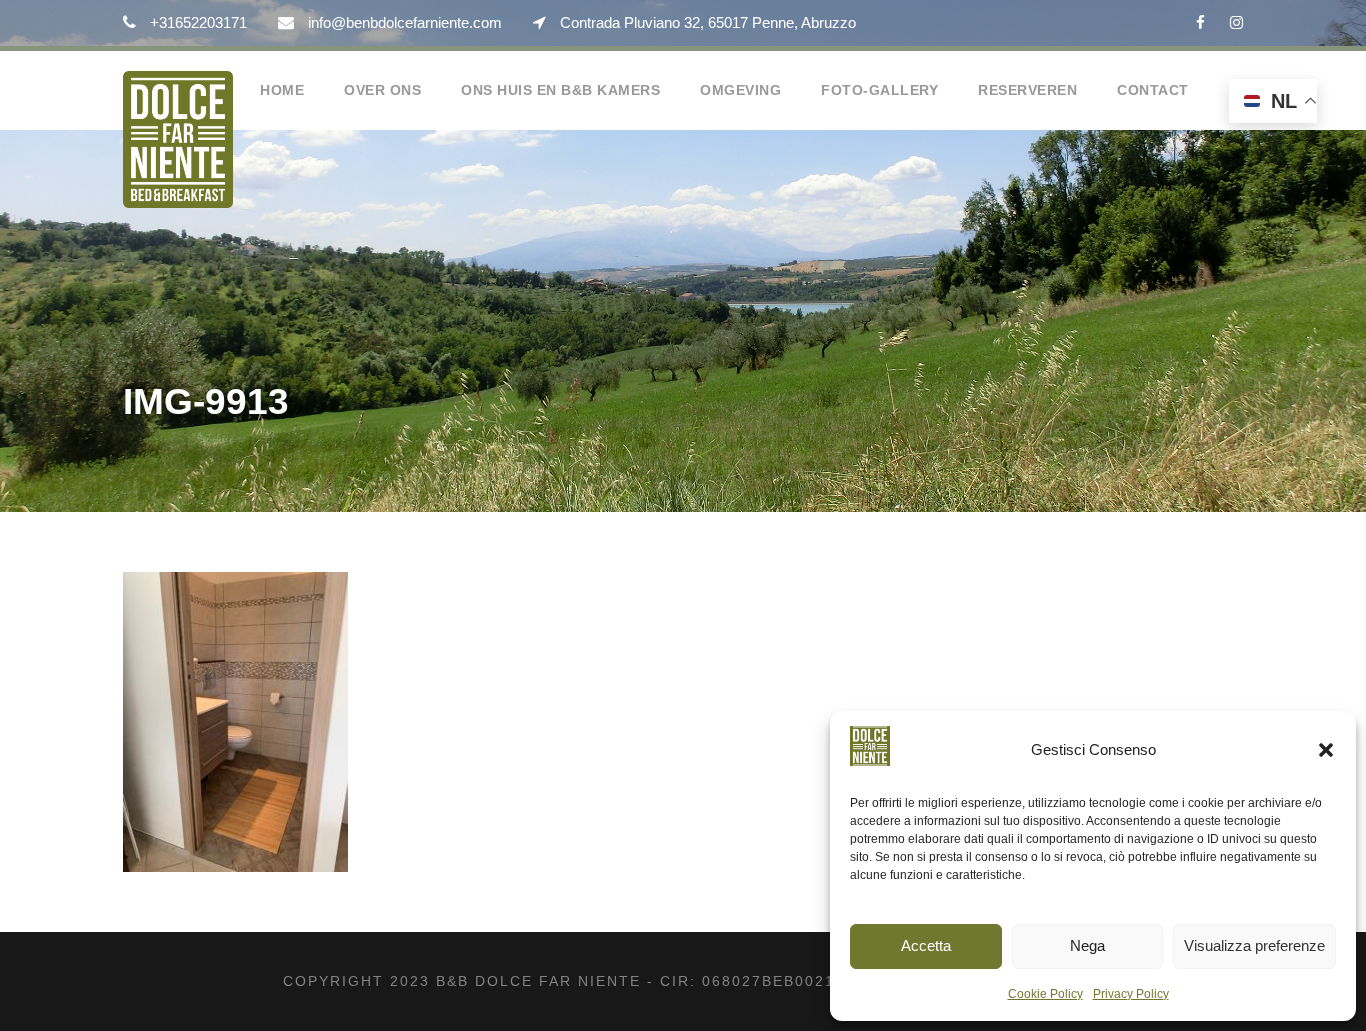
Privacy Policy (1131, 994)
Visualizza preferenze (1254, 945)
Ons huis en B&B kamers (560, 90)
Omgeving (740, 90)
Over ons (382, 90)
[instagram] (1236, 22)
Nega (1087, 945)
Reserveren (1027, 90)
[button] (1326, 750)
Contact (1153, 90)
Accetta (926, 945)
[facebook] (1200, 22)
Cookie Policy (1045, 994)
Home (282, 90)
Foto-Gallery (879, 90)
